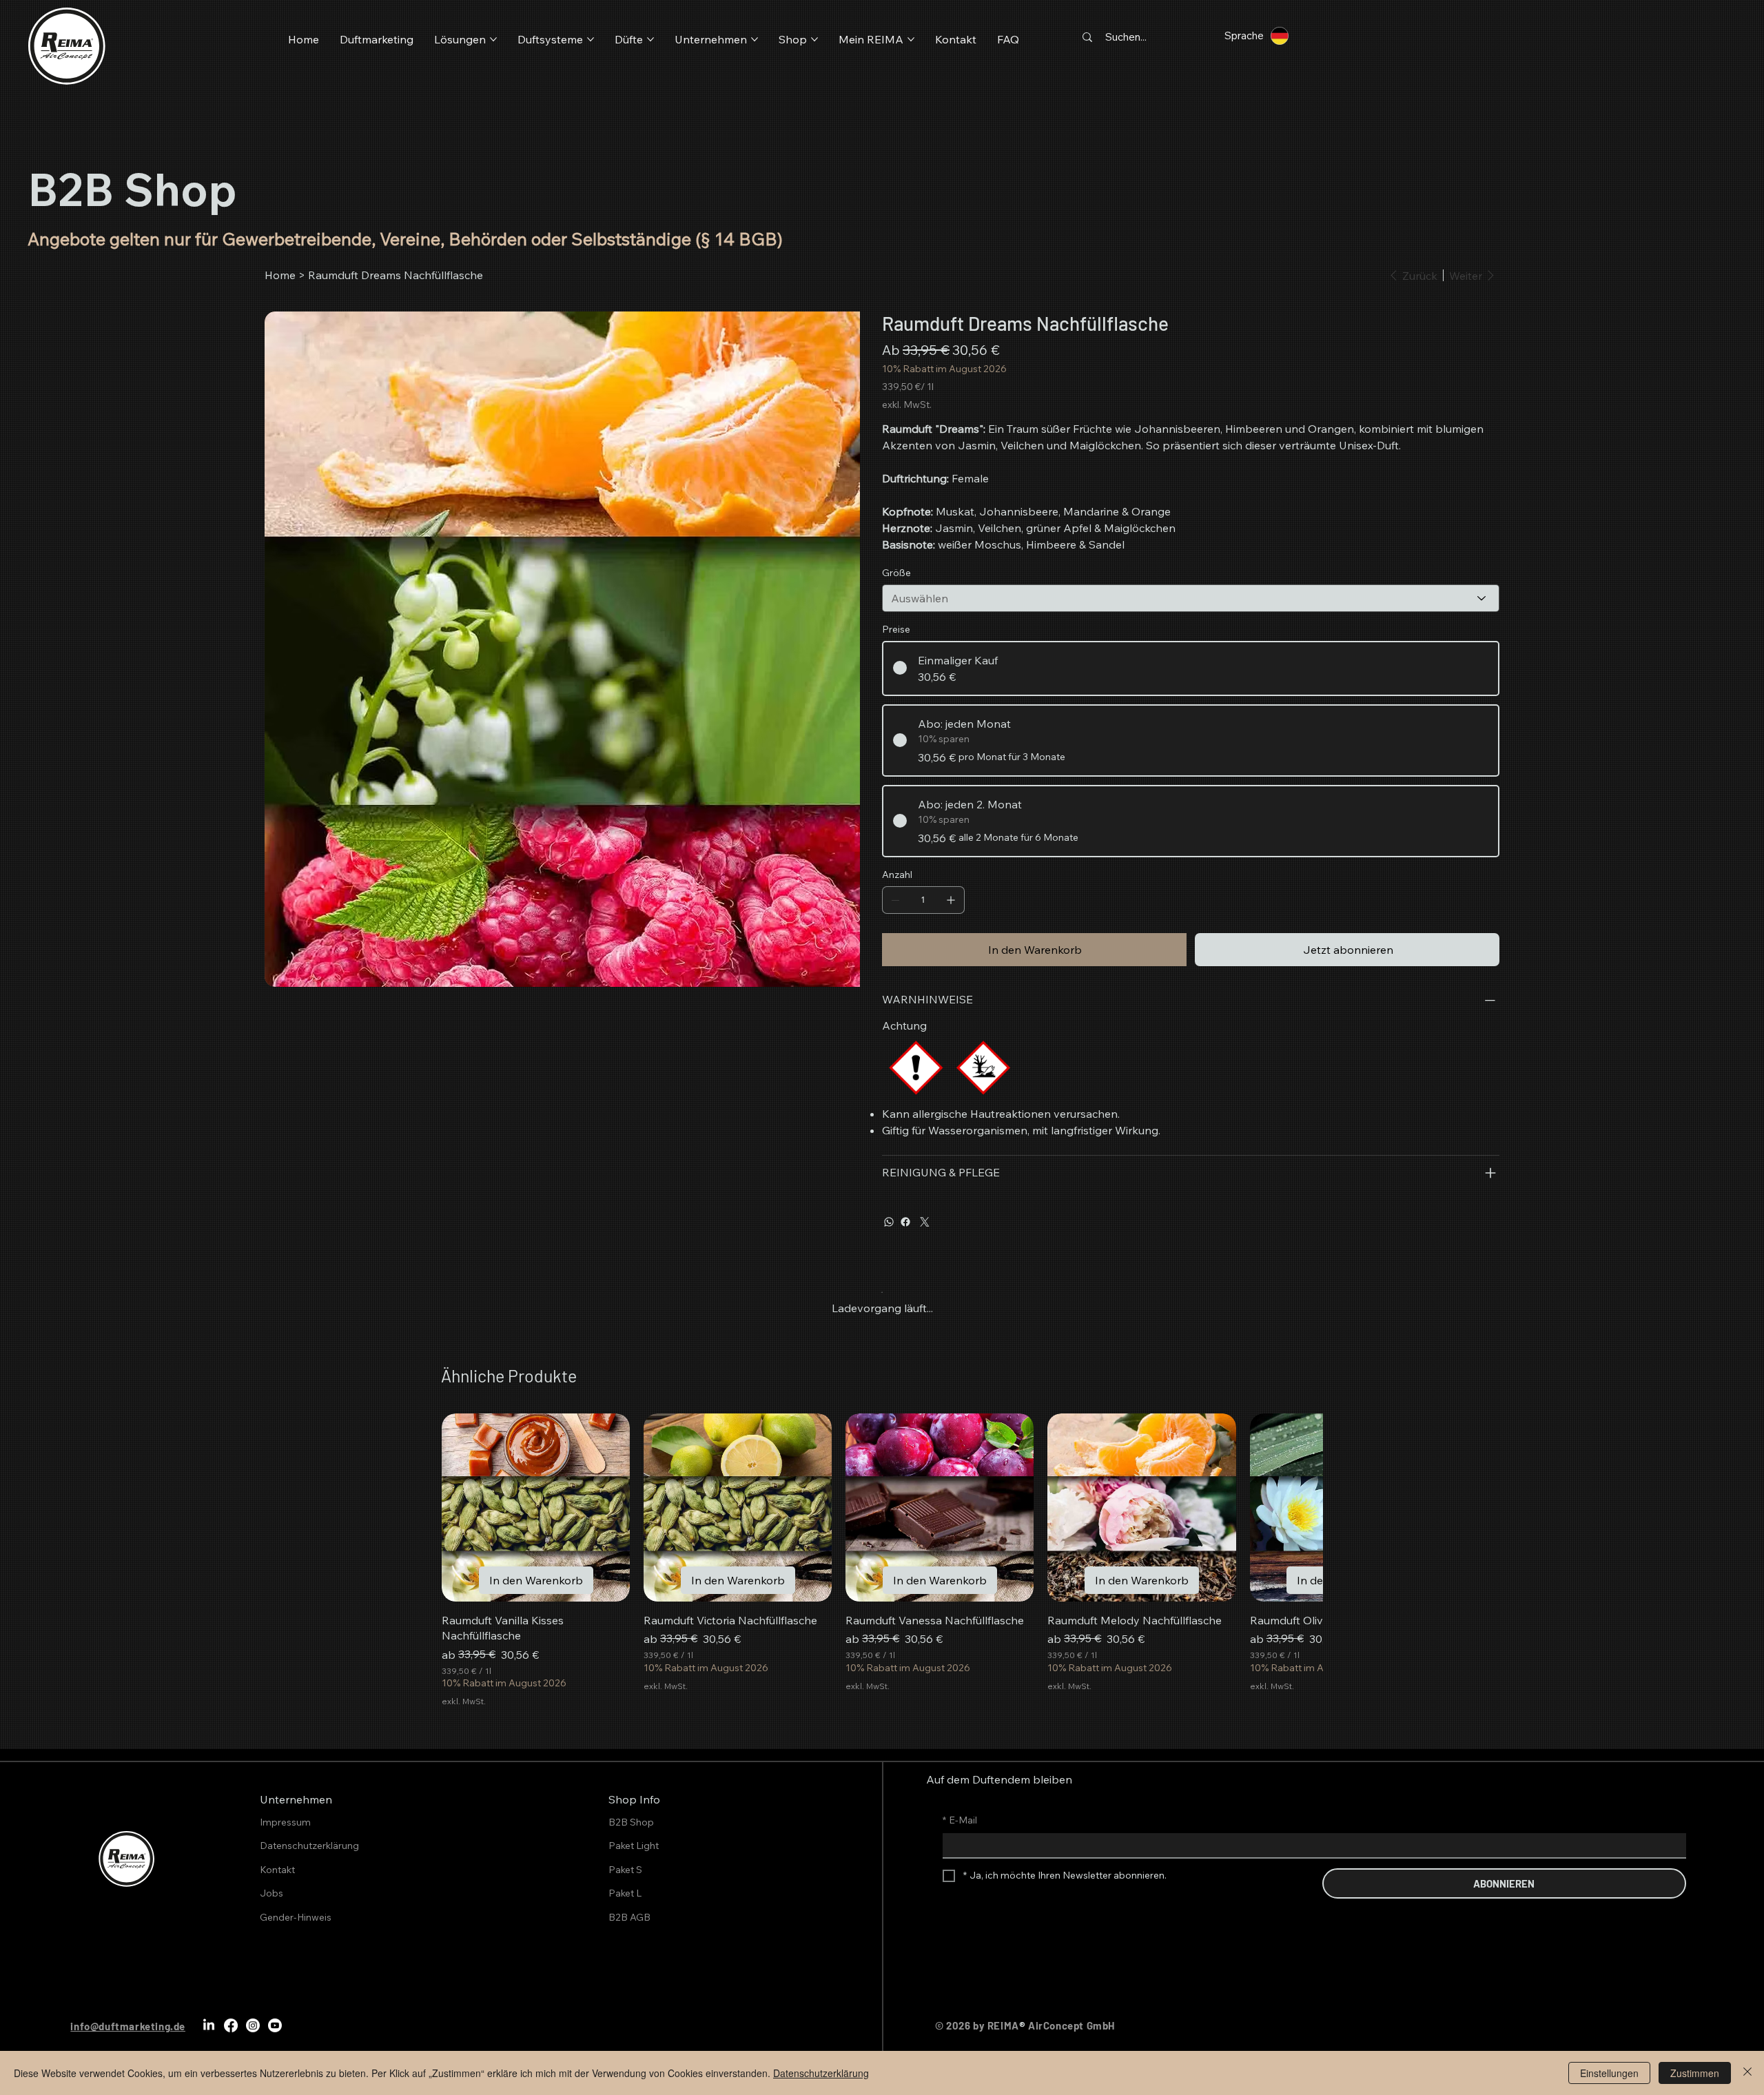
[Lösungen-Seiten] (493, 39)
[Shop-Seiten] (814, 39)
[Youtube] (275, 2025)
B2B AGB (629, 1917)
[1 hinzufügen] (951, 900)
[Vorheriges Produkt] (468, 1507)
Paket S (625, 1870)
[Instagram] (253, 2025)
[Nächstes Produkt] (1296, 1507)
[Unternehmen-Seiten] (755, 39)
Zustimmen (1695, 2073)
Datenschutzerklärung (309, 1846)
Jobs (271, 1893)
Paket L (625, 1893)
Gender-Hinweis (296, 1917)
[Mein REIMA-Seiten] (911, 39)
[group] (882, 1561)
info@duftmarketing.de (128, 2026)
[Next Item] (841, 609)
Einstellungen (1609, 2073)
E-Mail (960, 1820)
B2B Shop (631, 1822)
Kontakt (277, 1870)
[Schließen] (1747, 2073)
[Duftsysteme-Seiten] (591, 39)
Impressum (285, 1822)
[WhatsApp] (889, 1222)
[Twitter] (925, 1222)
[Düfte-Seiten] (650, 39)
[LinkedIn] (209, 2025)
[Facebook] (905, 1222)
